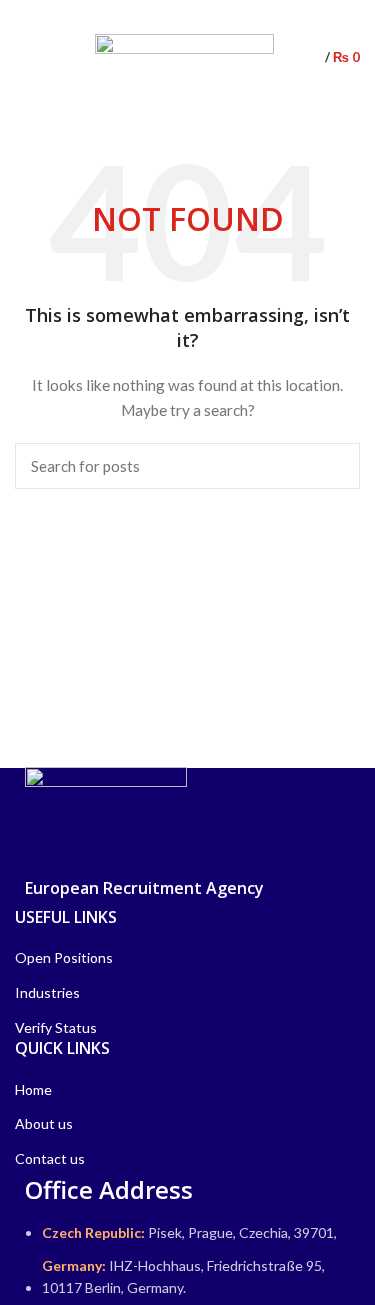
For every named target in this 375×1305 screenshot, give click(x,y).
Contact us (50, 1158)
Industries (47, 992)
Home (33, 1089)
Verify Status (56, 1027)
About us (44, 1123)
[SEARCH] (333, 466)
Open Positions (64, 957)
